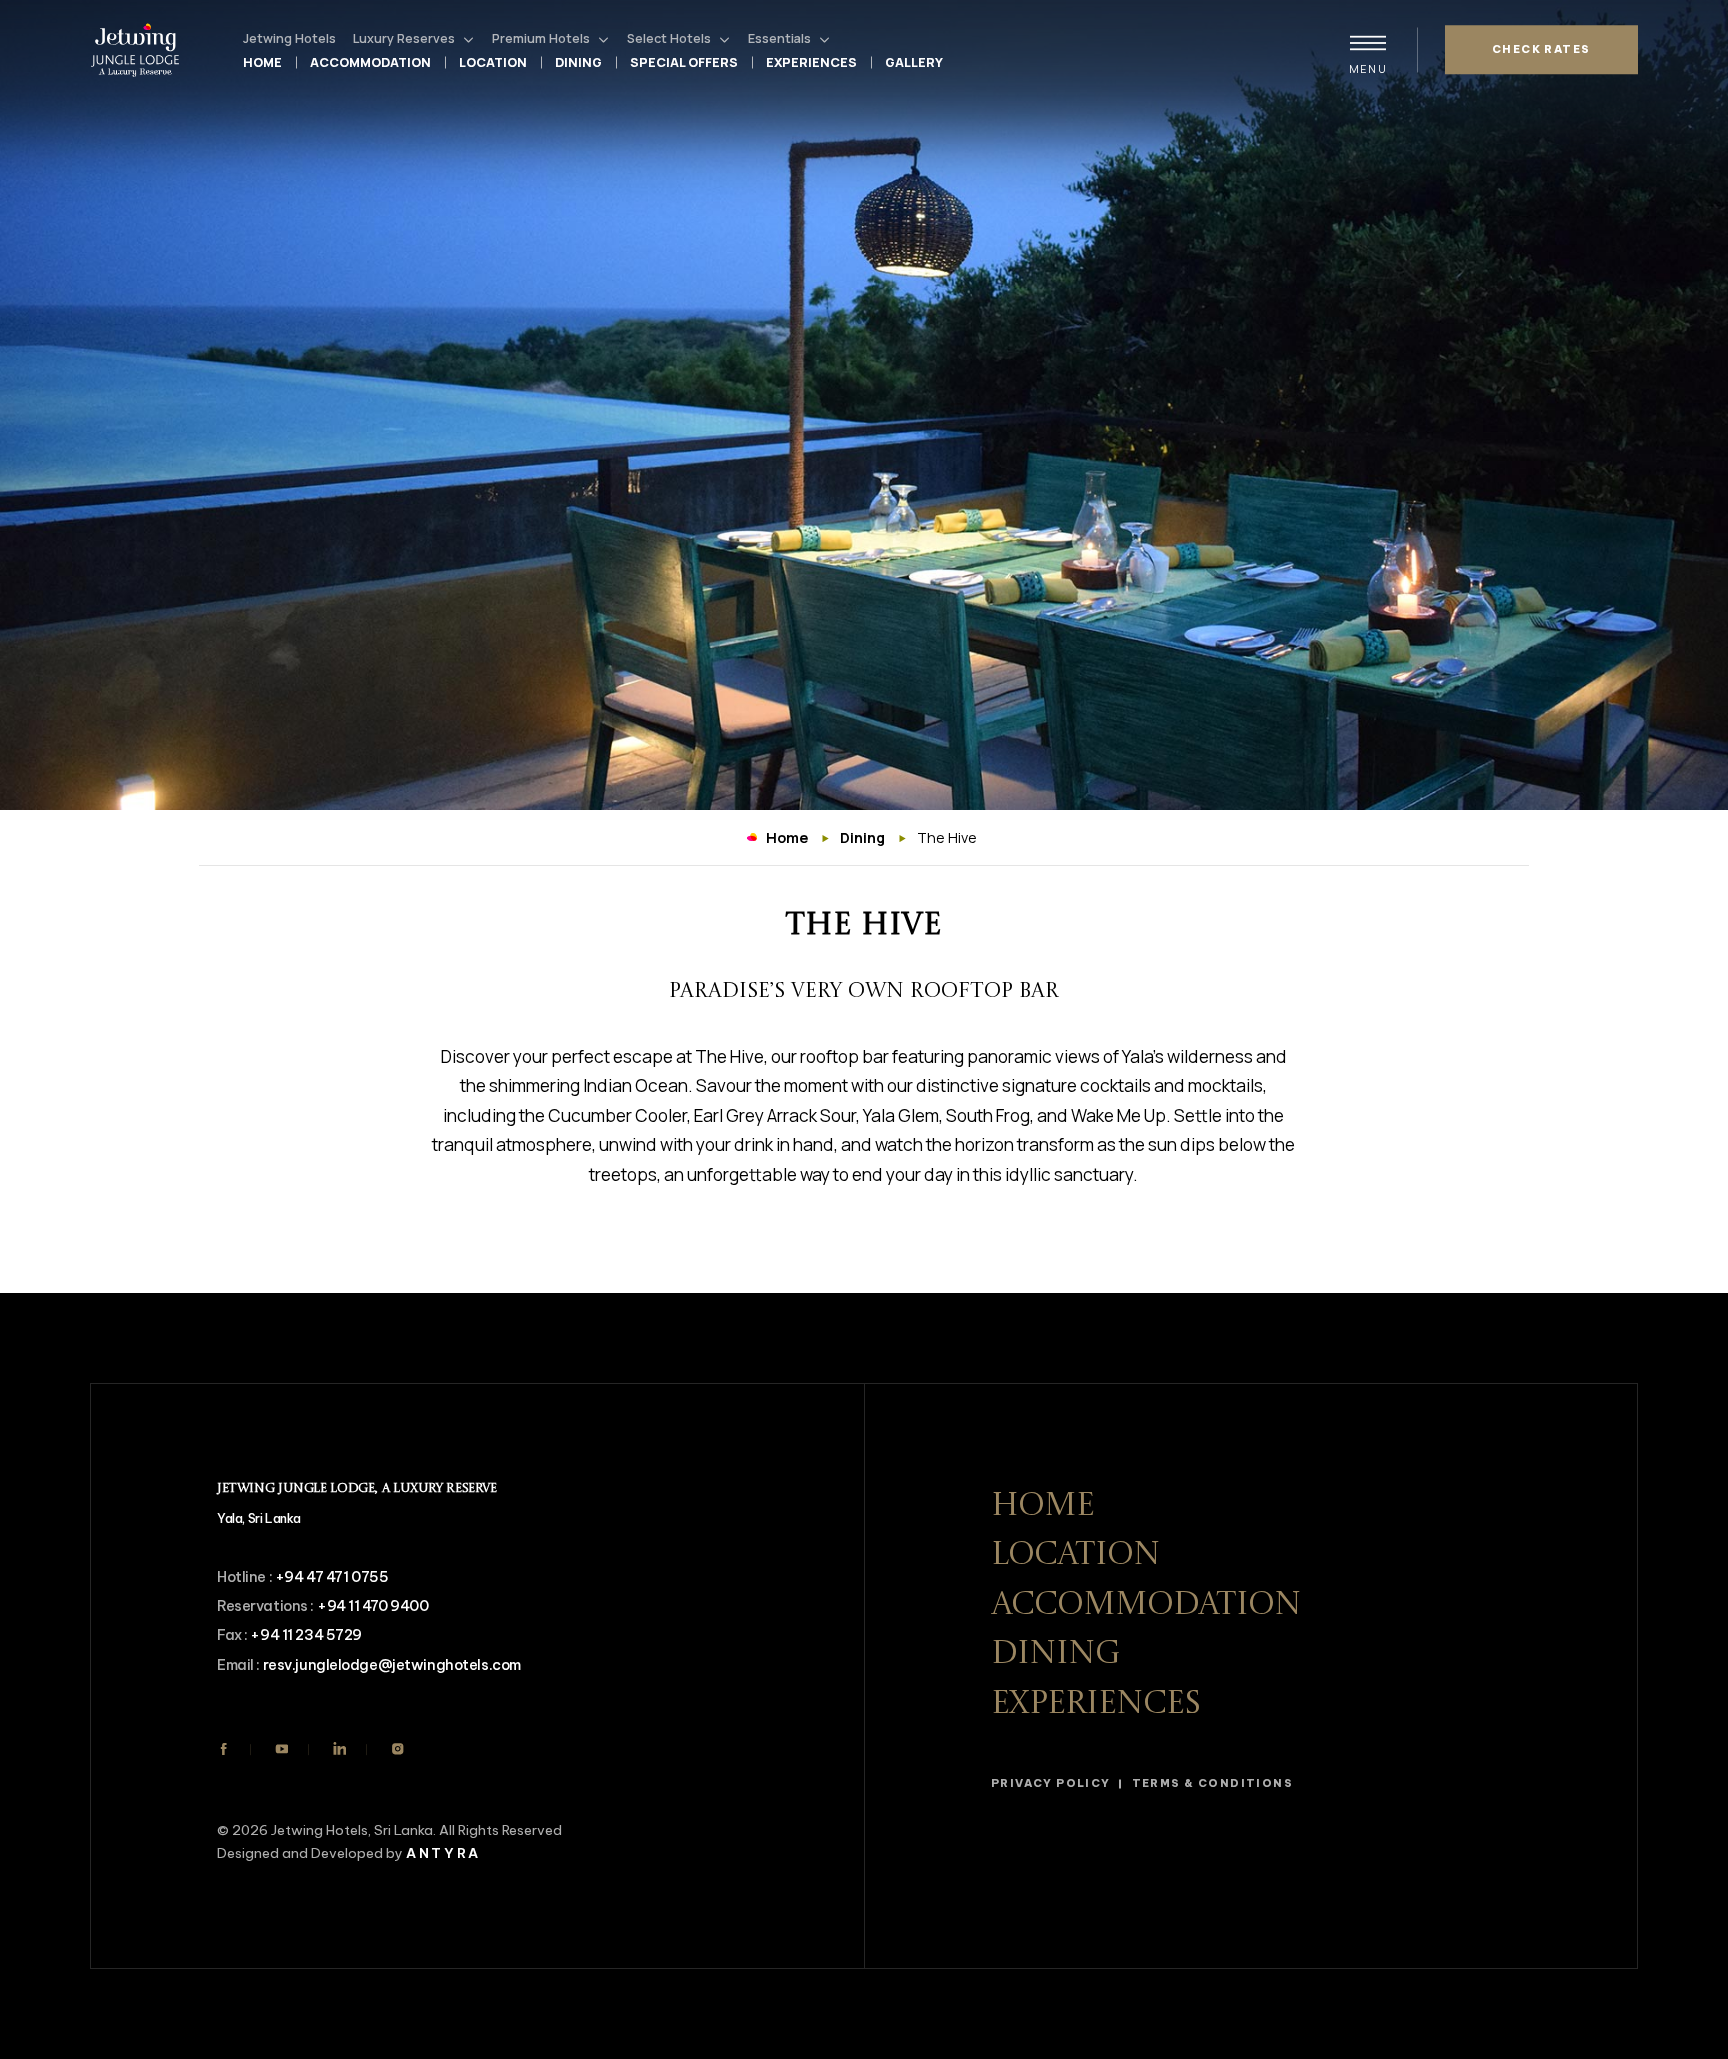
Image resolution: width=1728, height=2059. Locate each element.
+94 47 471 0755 (332, 1577)
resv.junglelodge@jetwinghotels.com (392, 1665)
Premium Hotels (541, 39)
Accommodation (370, 62)
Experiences (811, 62)
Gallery (914, 62)
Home (262, 62)
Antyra (443, 1854)
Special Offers (684, 62)
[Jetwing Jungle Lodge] (139, 49)
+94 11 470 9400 (373, 1606)
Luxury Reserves (404, 39)
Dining (578, 62)
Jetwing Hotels (289, 39)
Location (493, 62)
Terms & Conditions (1212, 1783)
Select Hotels (669, 39)
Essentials (779, 39)
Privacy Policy (1051, 1783)
